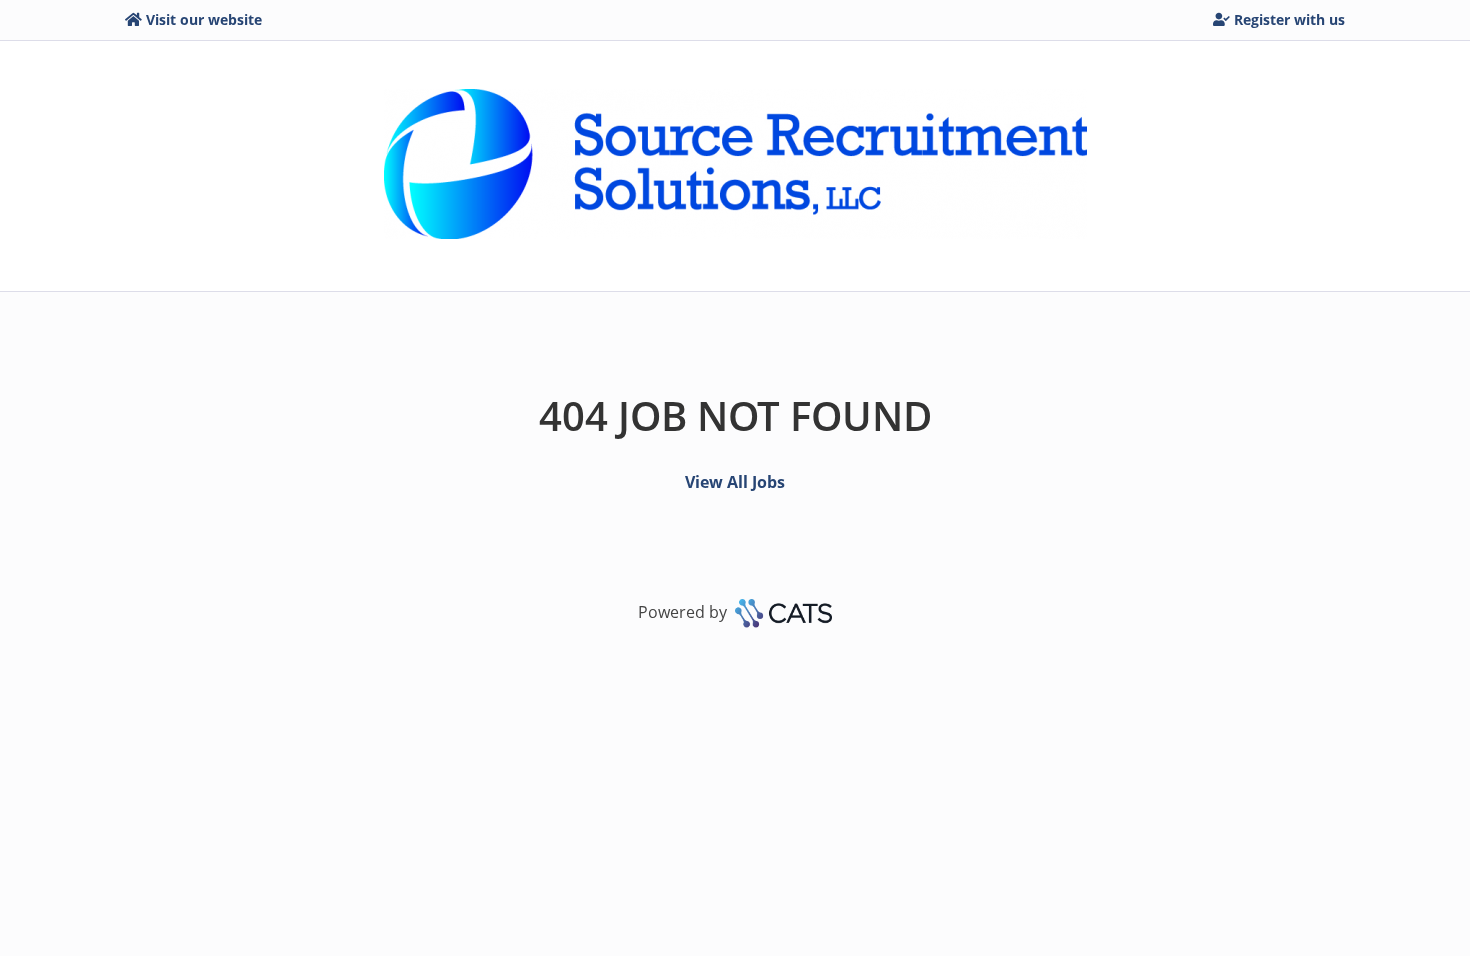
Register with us (1289, 19)
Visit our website (204, 19)
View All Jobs (735, 482)
